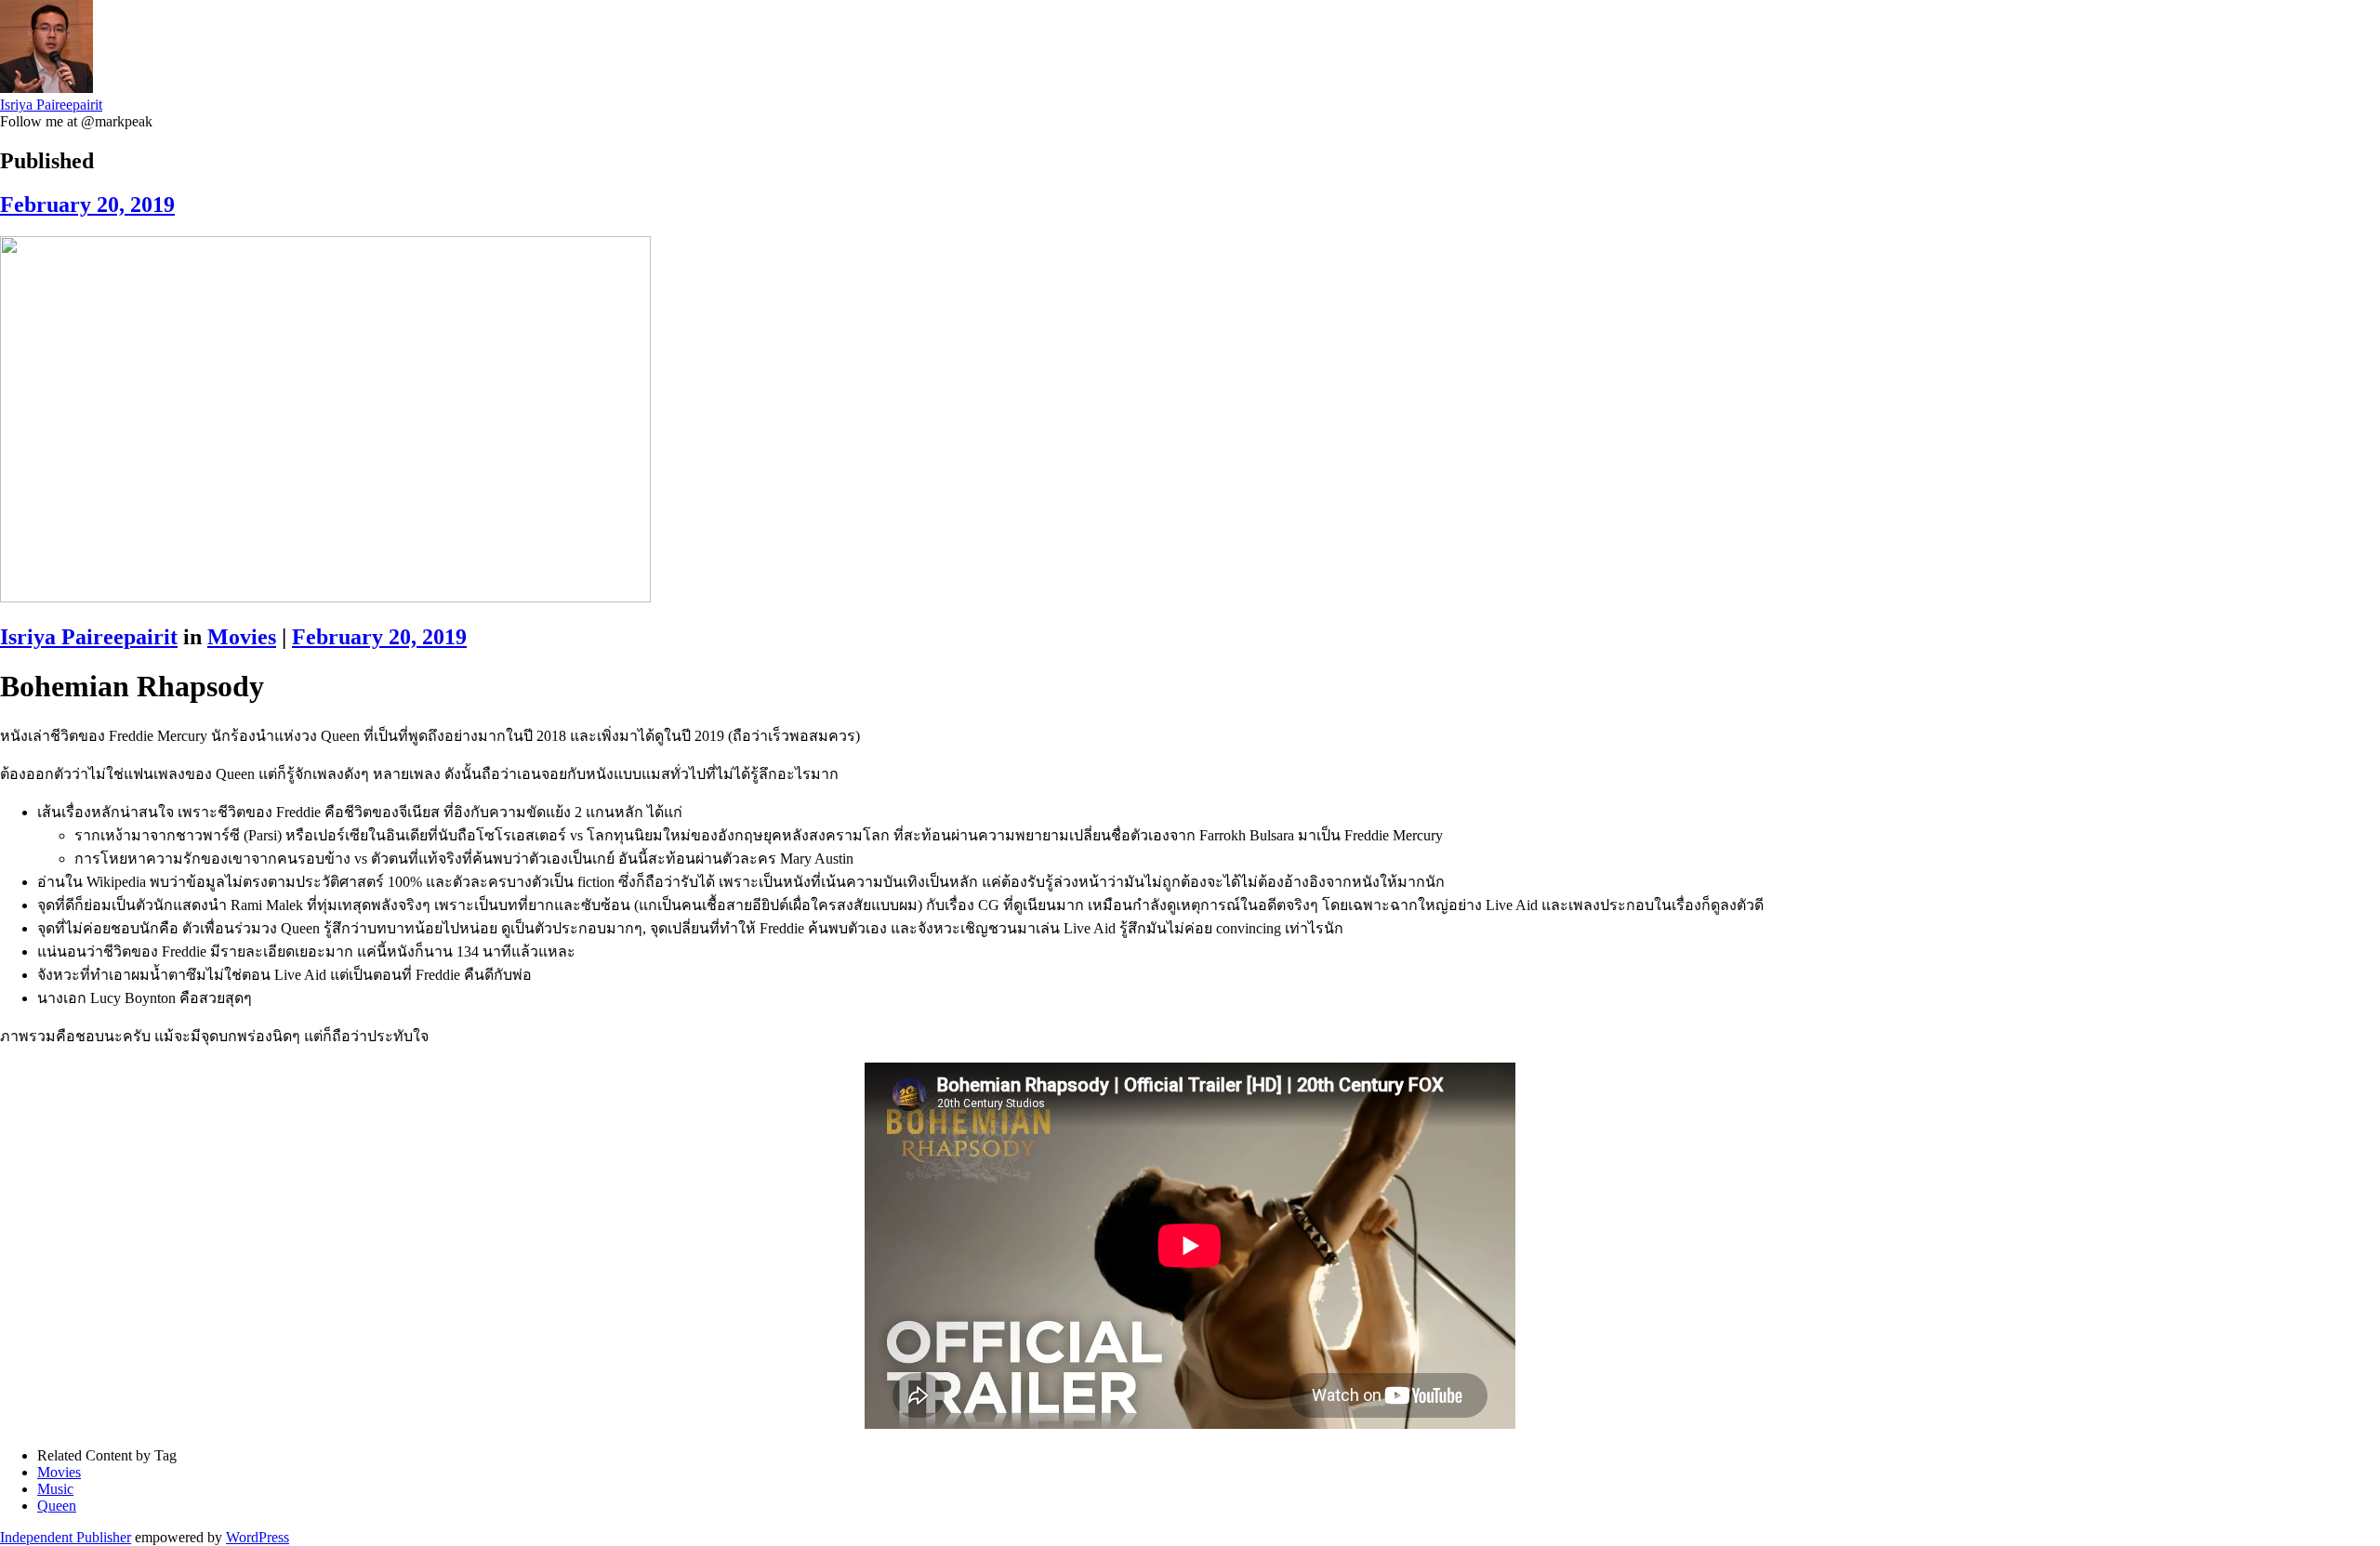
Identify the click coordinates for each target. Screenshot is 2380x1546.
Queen (57, 1506)
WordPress (258, 1537)
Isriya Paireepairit (51, 105)
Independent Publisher (66, 1537)
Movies (242, 637)
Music (55, 1489)
